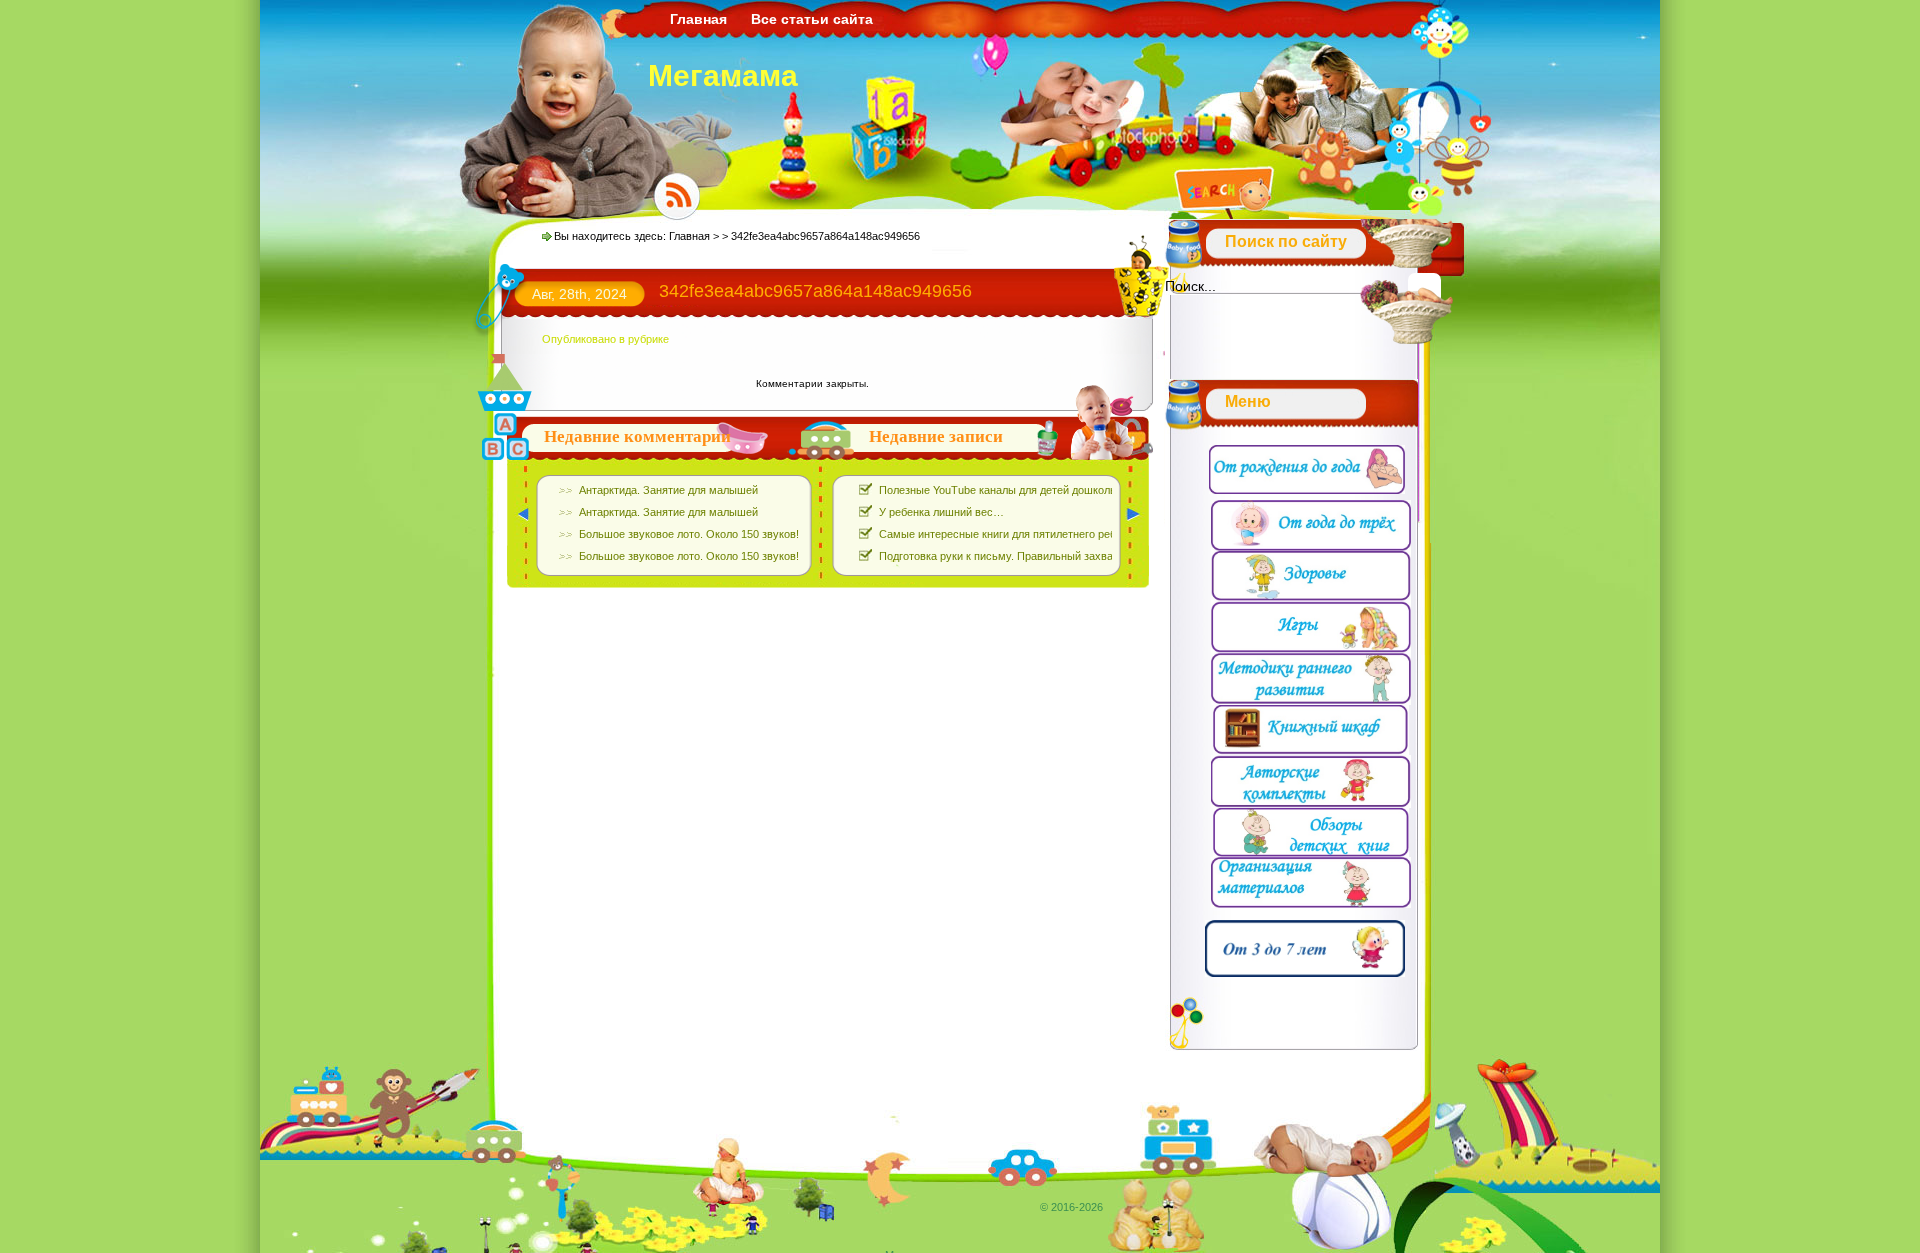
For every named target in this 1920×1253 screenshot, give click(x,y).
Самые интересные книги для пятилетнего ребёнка (1009, 534)
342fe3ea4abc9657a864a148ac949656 (815, 291)
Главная (698, 19)
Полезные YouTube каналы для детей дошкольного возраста (1033, 490)
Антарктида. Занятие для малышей (668, 490)
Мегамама (723, 75)
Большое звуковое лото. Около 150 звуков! (689, 534)
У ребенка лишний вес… (941, 512)
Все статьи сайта (812, 19)
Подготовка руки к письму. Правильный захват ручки (1014, 556)
